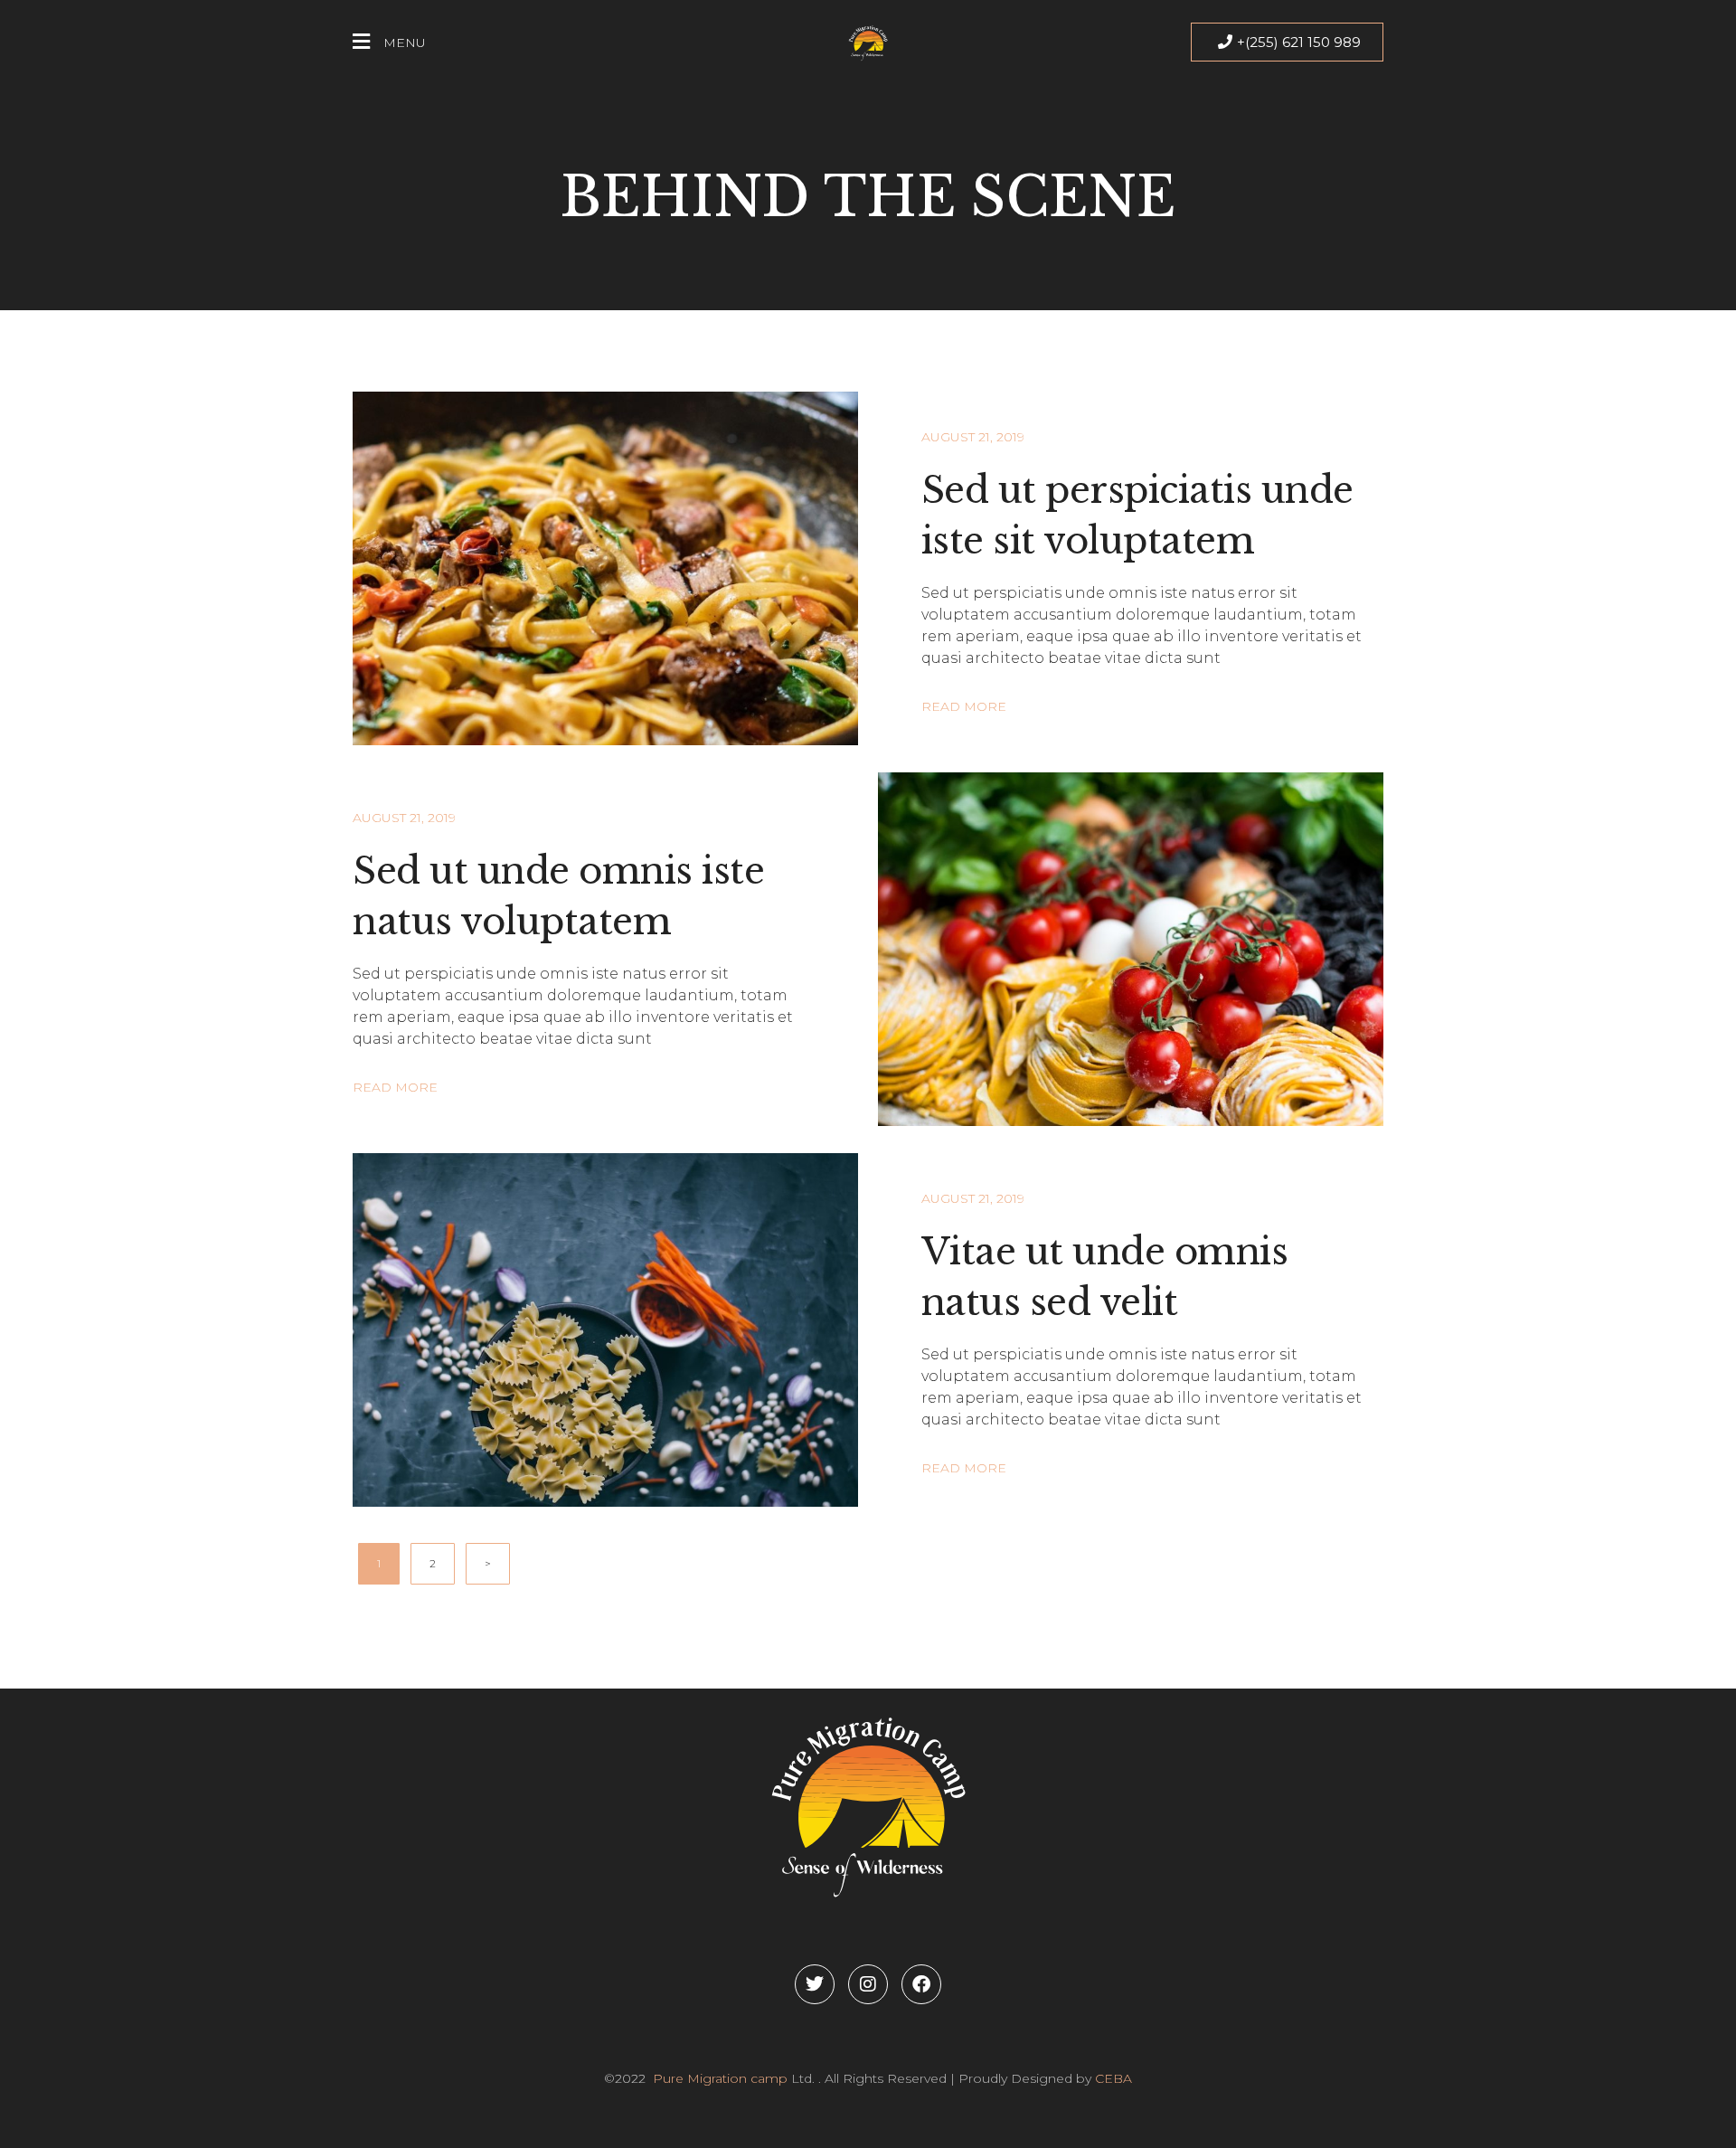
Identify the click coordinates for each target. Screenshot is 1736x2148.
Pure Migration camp (718, 2078)
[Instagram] (868, 1984)
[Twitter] (815, 1984)
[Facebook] (921, 1984)
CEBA (1113, 2078)
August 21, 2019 (973, 437)
